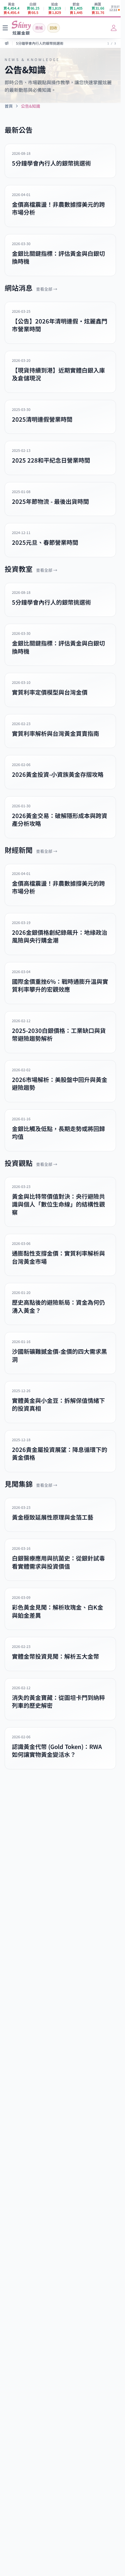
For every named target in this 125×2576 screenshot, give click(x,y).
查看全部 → (47, 289)
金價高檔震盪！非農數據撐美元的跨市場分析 (51, 47)
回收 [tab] (53, 28)
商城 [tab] (39, 28)
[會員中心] (114, 28)
